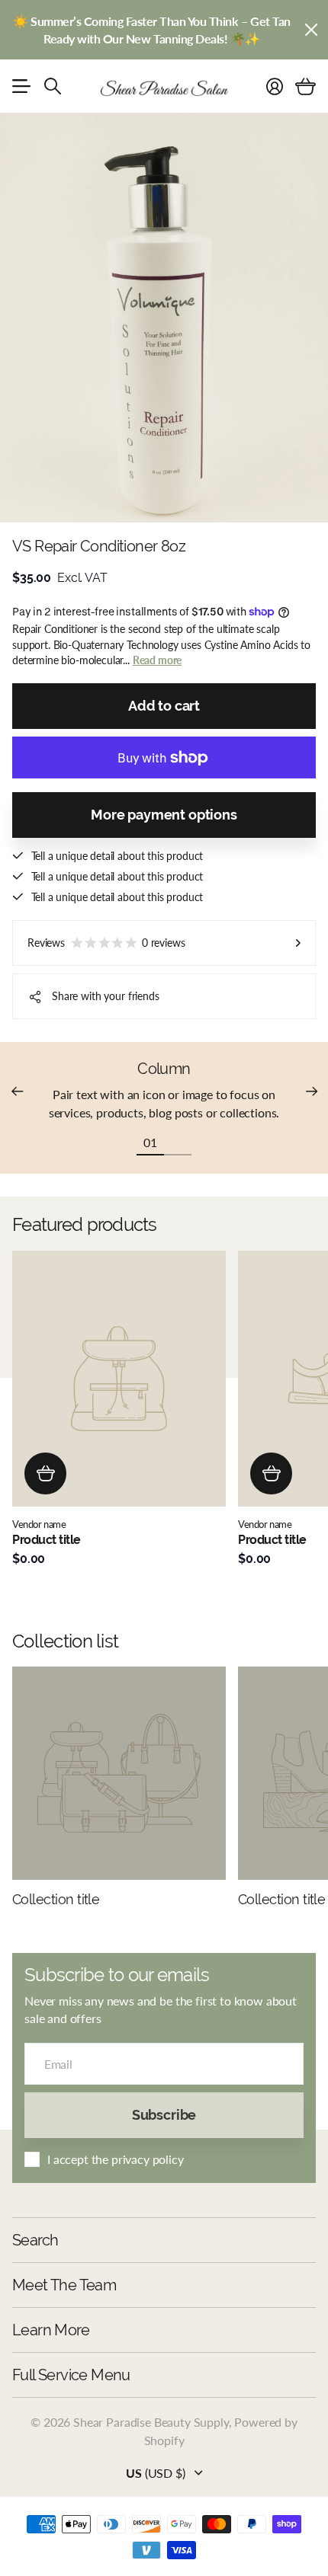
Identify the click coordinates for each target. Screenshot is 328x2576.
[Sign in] (275, 86)
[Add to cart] (45, 1473)
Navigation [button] (21, 86)
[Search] (53, 86)
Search (35, 2240)
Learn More (51, 2330)
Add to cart (164, 706)
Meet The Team (64, 2285)
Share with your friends (106, 996)
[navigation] (178, 1142)
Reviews (106, 943)
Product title (47, 1540)
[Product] (119, 1379)
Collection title (56, 1899)
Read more (158, 660)
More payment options (164, 815)
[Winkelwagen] (305, 86)
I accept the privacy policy (116, 2159)
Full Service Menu (71, 2375)
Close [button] (310, 30)
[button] (17, 1091)
